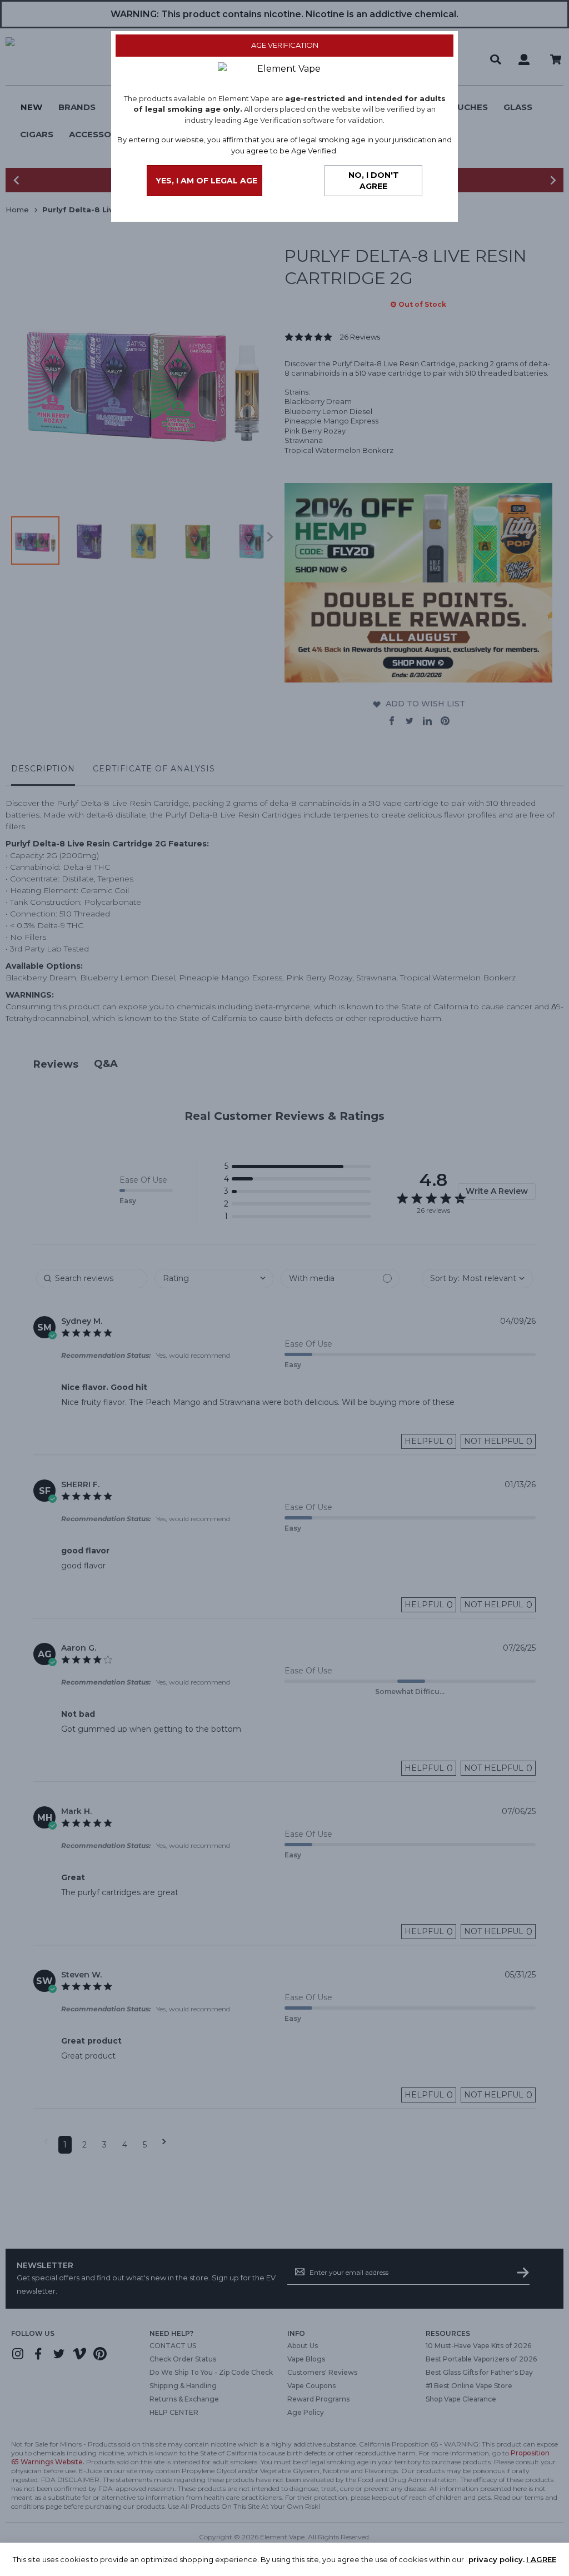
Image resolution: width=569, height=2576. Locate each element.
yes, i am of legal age (206, 181)
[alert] (284, 2559)
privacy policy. (496, 2559)
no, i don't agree (374, 181)
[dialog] (284, 1288)
